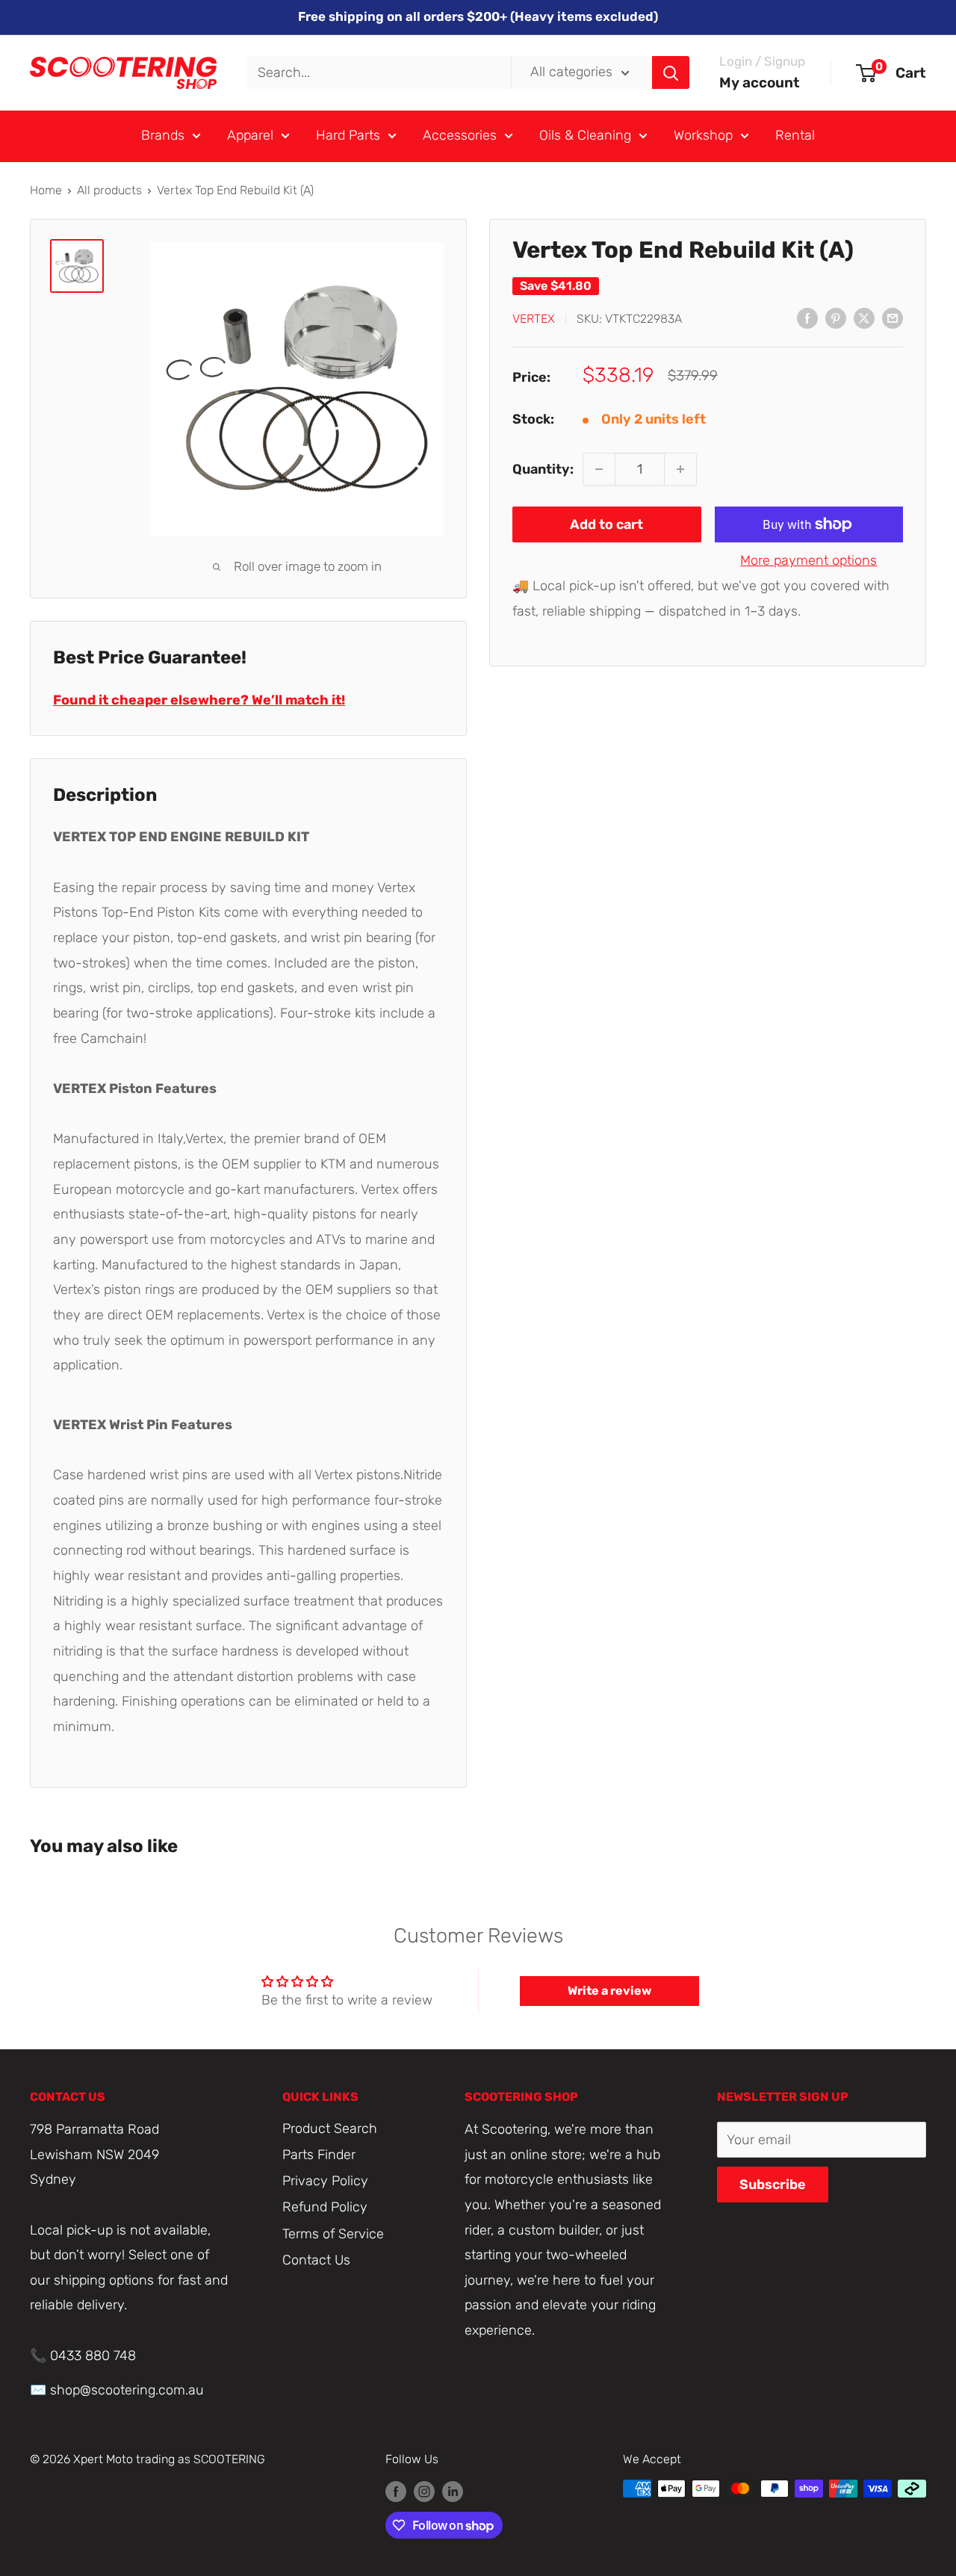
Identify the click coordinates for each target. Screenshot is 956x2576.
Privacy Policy (325, 2181)
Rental (795, 135)
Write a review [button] (609, 1991)
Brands (163, 135)
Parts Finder (319, 2155)
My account (760, 83)
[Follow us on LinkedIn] (453, 2491)
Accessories (460, 135)
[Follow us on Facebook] (396, 2491)
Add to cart (606, 524)
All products (109, 190)
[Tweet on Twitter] (864, 318)
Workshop (703, 135)
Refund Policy (325, 2207)
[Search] (671, 72)
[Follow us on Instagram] (424, 2491)
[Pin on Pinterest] (836, 318)
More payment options (808, 560)
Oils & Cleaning (585, 135)
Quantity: (543, 468)
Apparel (250, 135)
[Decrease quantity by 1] (599, 469)
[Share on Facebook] (807, 318)
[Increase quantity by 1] (680, 469)
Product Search (330, 2128)
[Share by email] (893, 318)
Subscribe (773, 2185)
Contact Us (316, 2260)
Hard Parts (348, 135)
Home (46, 190)
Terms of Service (333, 2234)
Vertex (534, 319)
